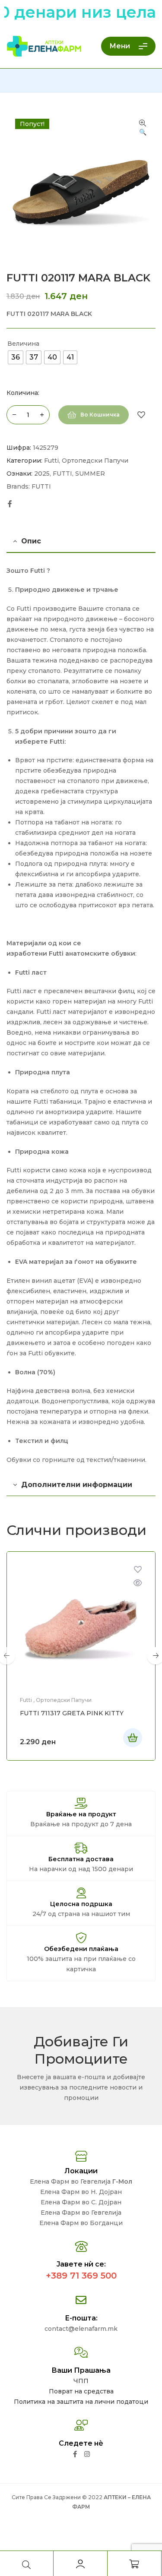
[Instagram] (87, 2454)
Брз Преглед (138, 1583)
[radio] (16, 357)
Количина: (23, 393)
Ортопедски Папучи (95, 461)
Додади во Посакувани (141, 415)
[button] (143, 128)
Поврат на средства (81, 2391)
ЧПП (81, 2381)
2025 (42, 474)
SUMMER (90, 474)
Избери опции (133, 1738)
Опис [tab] (31, 541)
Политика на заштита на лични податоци (81, 2402)
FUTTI (62, 474)
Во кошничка (100, 415)
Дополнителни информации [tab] (77, 1485)
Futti (51, 461)
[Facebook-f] (75, 2454)
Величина (23, 344)
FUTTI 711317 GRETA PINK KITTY (72, 1713)
